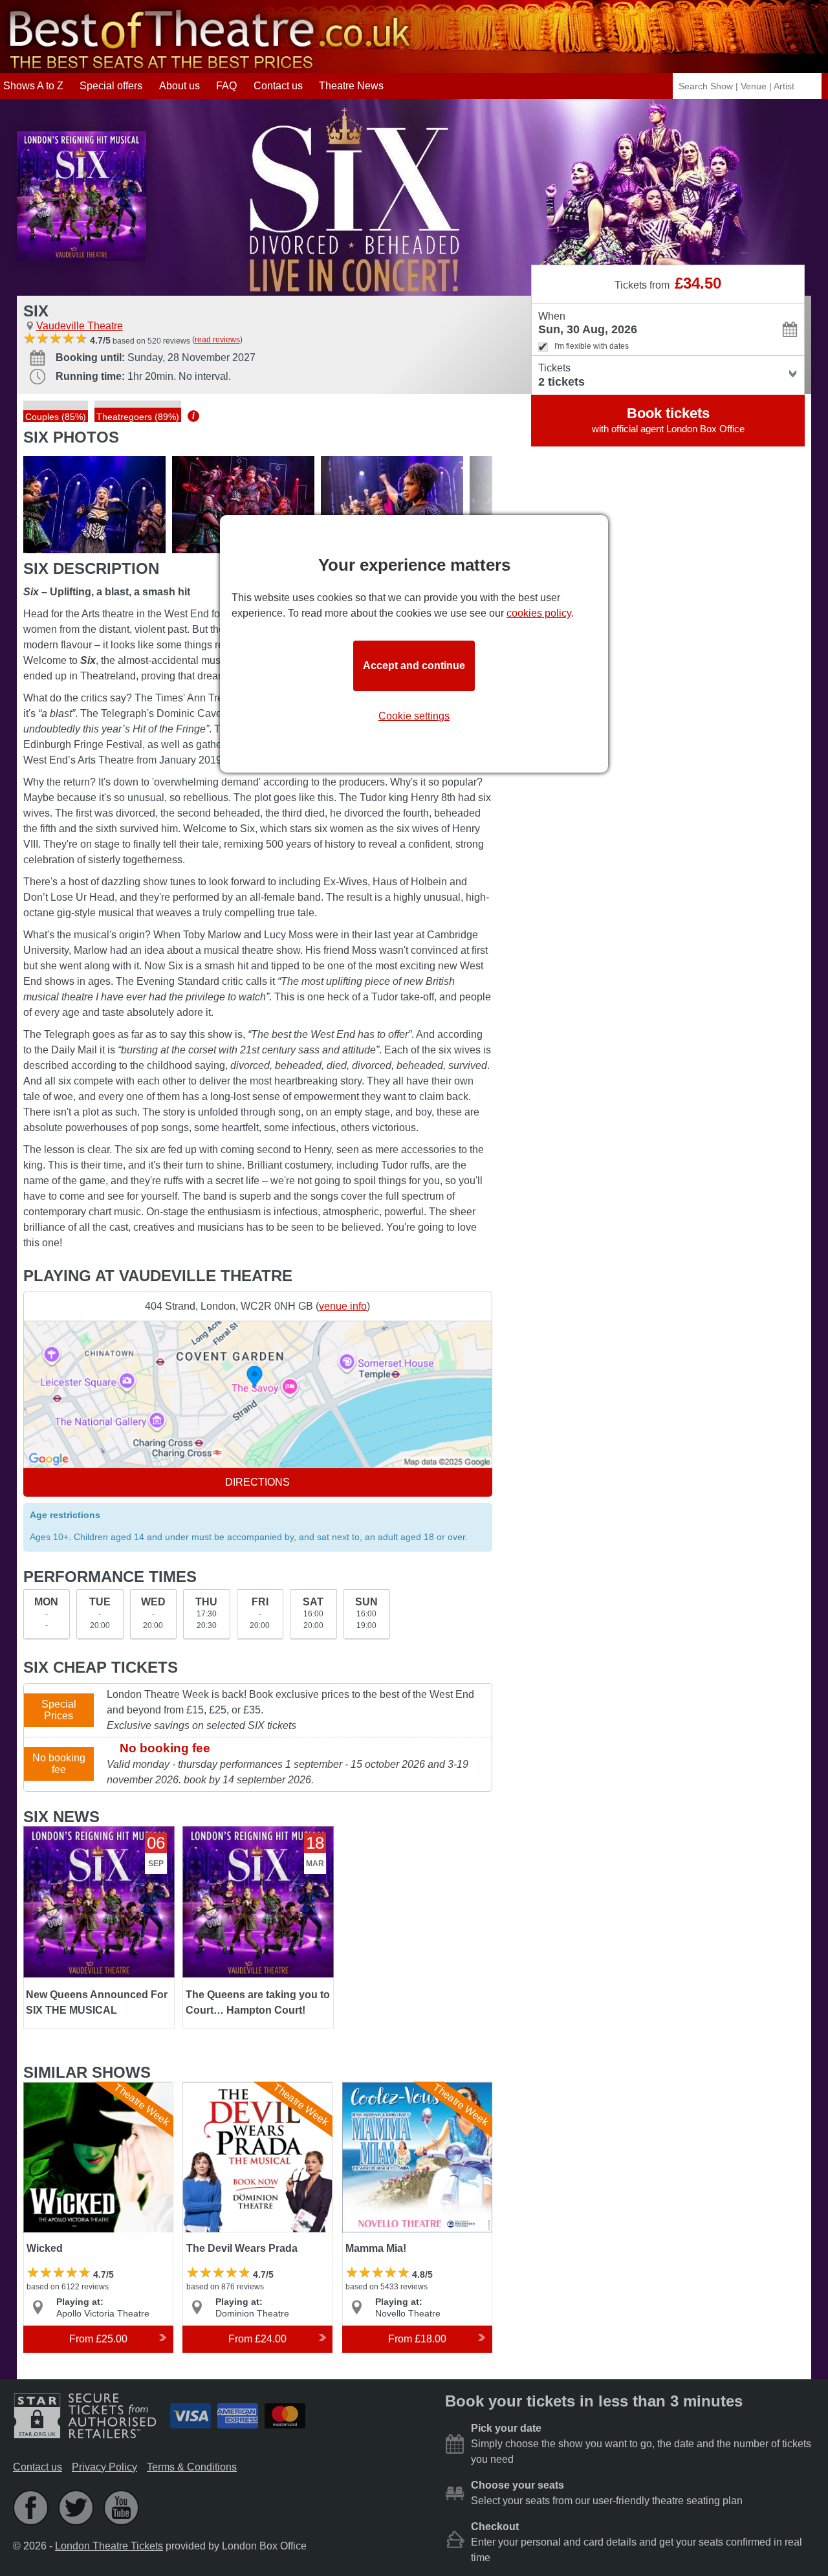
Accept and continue (414, 666)
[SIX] (94, 505)
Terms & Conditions (192, 2467)
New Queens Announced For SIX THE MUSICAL (90, 1837)
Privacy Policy (104, 2467)
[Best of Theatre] (207, 67)
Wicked (41, 2088)
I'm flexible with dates (592, 346)
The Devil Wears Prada (237, 2088)
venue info (343, 1306)
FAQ (226, 86)
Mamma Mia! (372, 2088)
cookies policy (539, 613)
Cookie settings (414, 716)
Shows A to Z (33, 86)
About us (180, 86)
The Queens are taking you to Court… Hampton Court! (250, 1837)
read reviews (217, 340)
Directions (257, 1482)
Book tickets (668, 420)
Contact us (278, 86)
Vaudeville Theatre (80, 326)
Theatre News (351, 86)
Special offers (111, 86)
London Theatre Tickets (109, 2546)
